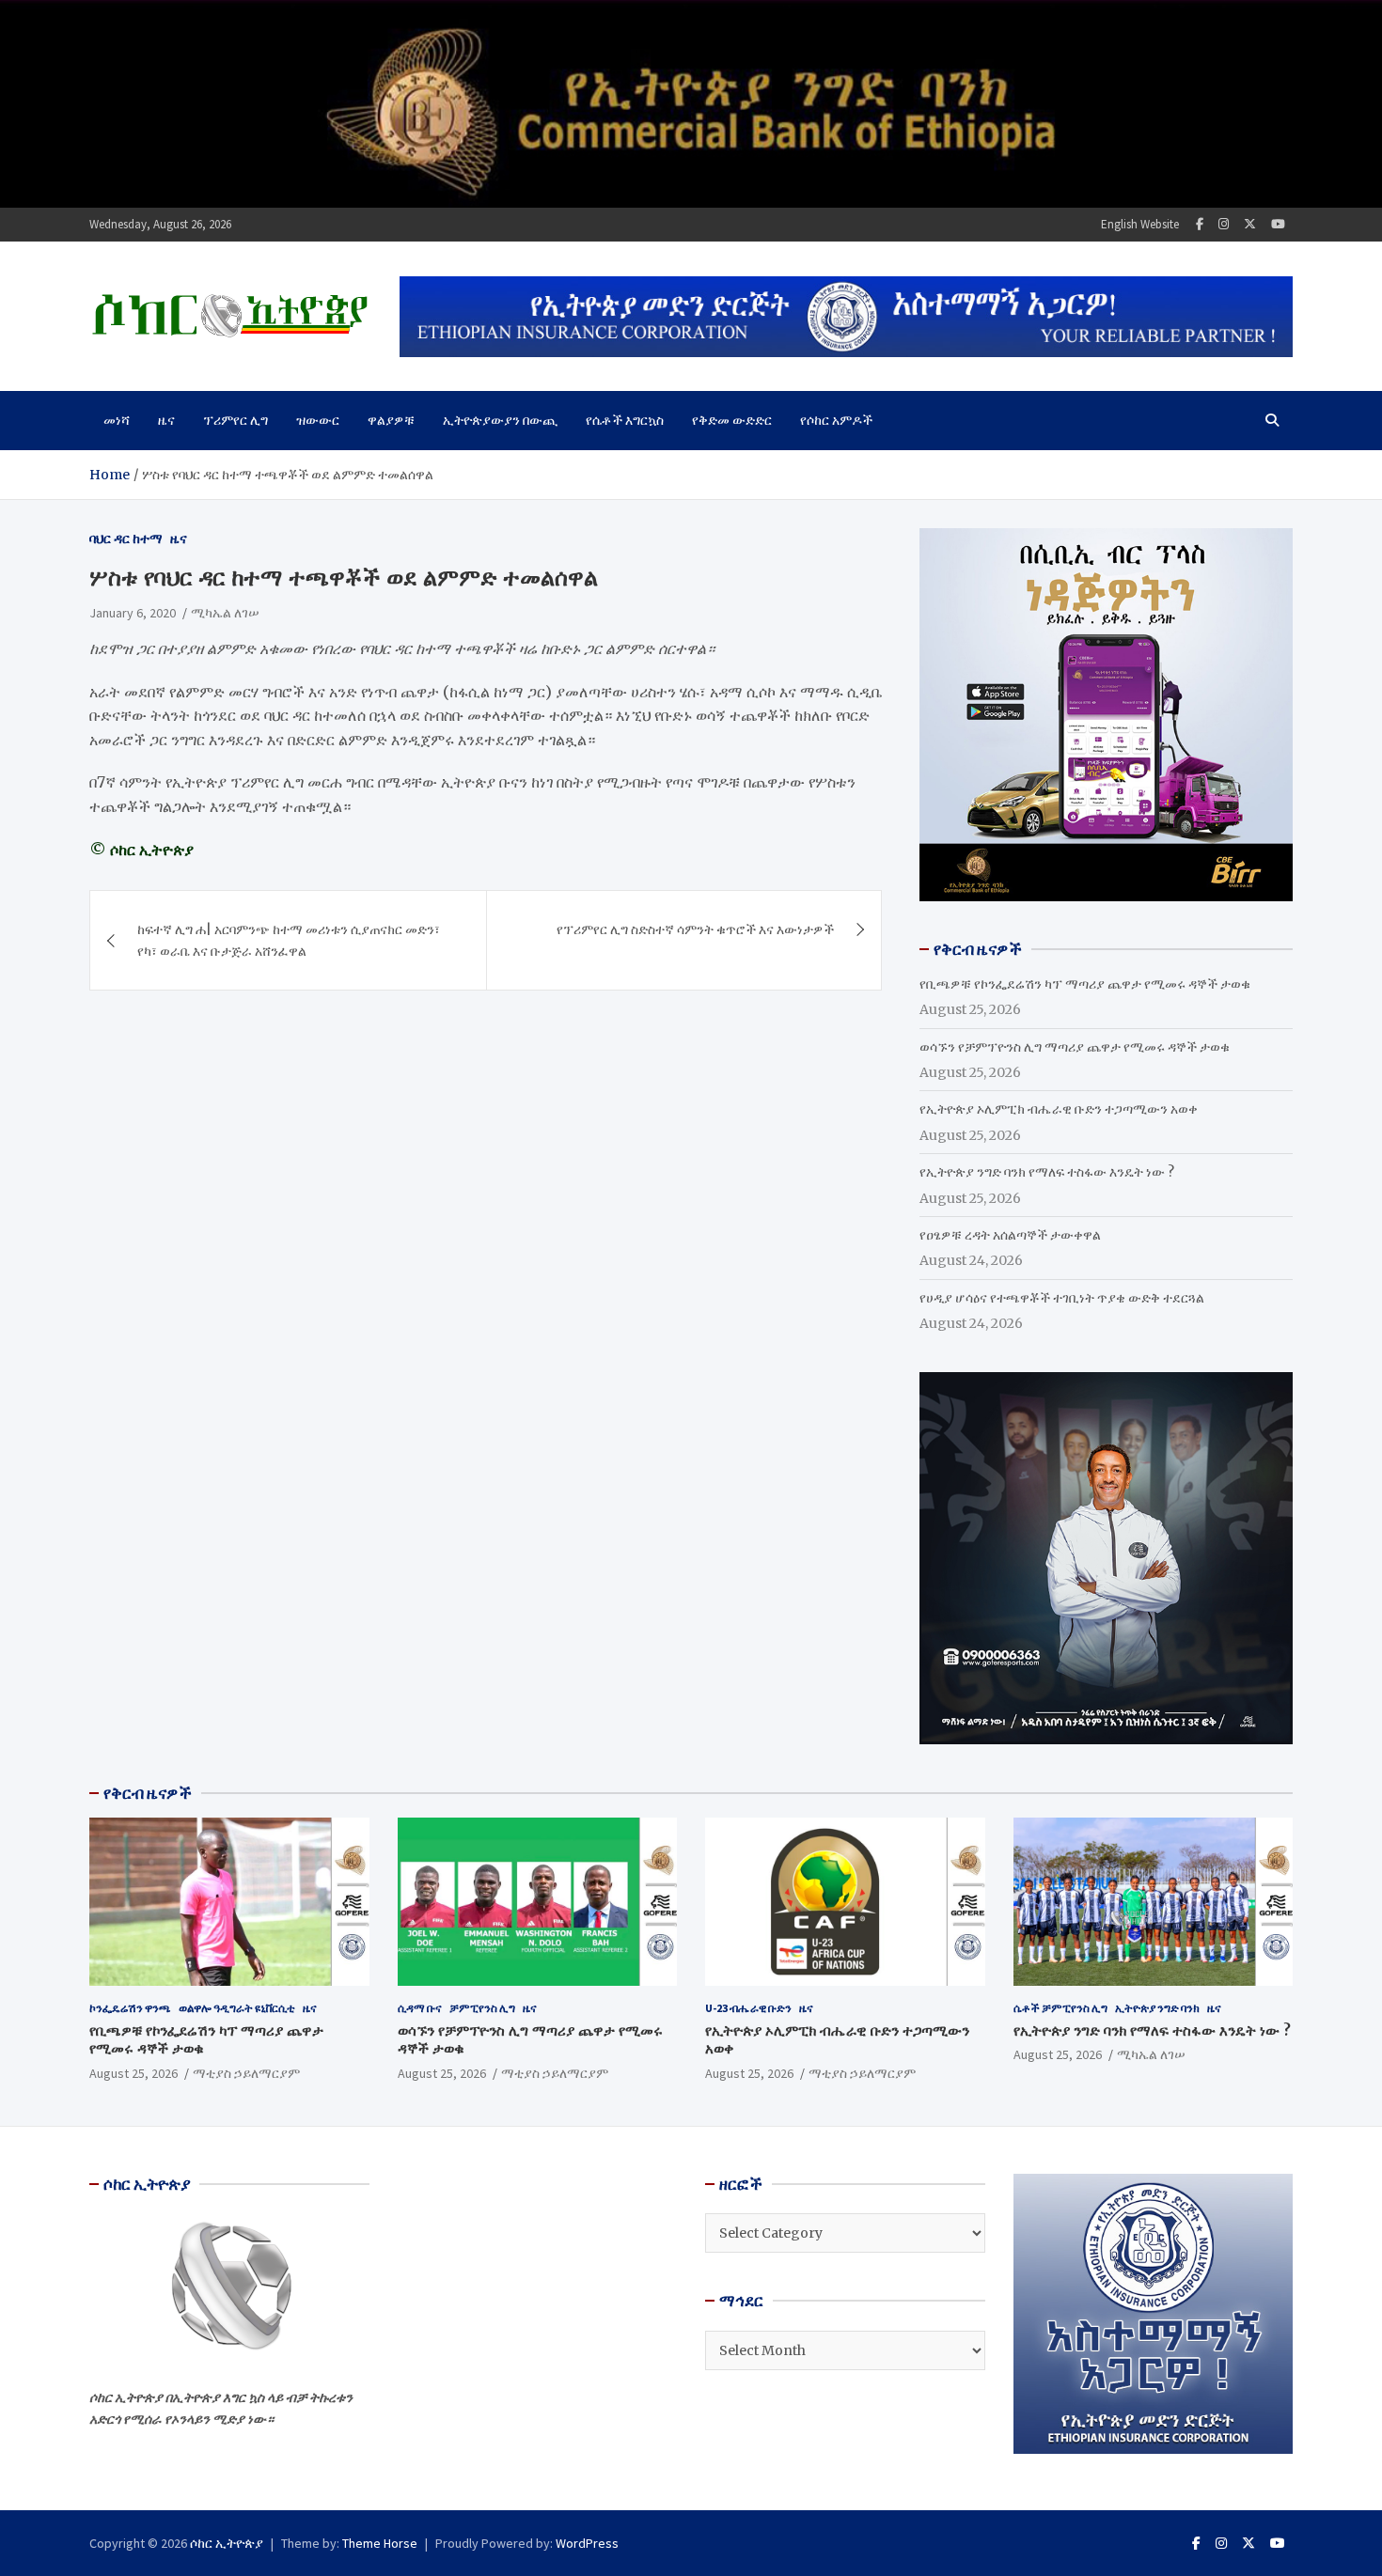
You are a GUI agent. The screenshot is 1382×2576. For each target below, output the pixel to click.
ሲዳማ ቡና (420, 2008)
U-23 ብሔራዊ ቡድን (748, 2008)
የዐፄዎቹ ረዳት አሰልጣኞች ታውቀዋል (1010, 1235)
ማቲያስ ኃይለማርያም (246, 2073)
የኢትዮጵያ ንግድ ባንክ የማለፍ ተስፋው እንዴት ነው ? (1047, 1172)
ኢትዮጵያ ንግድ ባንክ (1157, 2008)
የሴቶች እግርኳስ (625, 420)
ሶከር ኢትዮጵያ (227, 2543)
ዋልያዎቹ (391, 420)
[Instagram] (1224, 224)
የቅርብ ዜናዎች (148, 1793)
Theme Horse (380, 2543)
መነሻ (117, 420)
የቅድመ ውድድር (732, 420)
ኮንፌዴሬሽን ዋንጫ (130, 2008)
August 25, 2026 (133, 2073)
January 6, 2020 (133, 613)
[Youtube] (1278, 224)
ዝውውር (318, 420)
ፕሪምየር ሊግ (236, 420)
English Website (1140, 224)
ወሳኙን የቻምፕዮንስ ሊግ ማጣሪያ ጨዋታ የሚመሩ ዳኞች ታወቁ (1075, 1047)
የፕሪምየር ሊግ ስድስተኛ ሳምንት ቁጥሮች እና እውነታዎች (695, 929)
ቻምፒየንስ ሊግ (482, 2008)
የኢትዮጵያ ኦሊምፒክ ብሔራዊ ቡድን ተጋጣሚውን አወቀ (1059, 1109)
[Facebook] (1200, 224)
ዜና (166, 420)
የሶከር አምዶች (836, 420)
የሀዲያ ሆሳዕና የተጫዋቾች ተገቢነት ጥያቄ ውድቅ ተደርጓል (1062, 1298)
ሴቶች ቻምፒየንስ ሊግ (1060, 2008)
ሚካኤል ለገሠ (225, 613)
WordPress (587, 2543)
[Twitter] (1250, 224)
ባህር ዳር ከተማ (126, 539)
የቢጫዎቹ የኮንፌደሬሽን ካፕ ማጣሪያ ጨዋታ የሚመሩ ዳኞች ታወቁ (1085, 984)
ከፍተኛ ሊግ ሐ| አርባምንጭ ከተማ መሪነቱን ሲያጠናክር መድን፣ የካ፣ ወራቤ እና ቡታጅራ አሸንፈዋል (289, 940)
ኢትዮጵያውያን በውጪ (500, 420)
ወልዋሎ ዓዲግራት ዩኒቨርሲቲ (237, 2008)
